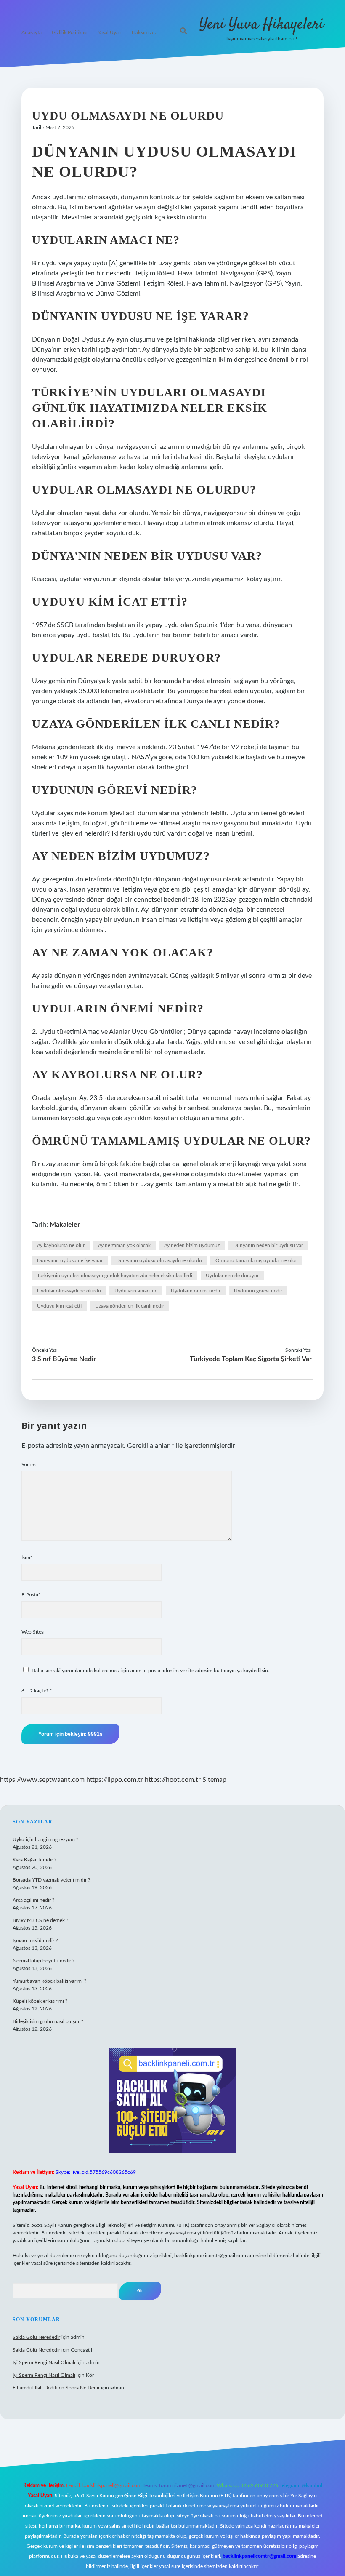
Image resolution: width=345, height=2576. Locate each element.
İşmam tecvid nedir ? (35, 1941)
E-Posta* (31, 1595)
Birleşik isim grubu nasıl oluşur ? (48, 2021)
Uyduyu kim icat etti (59, 1306)
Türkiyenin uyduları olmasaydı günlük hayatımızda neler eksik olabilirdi (115, 1276)
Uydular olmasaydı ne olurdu (69, 1291)
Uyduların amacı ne (136, 1291)
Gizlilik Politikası (70, 32)
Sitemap (214, 1780)
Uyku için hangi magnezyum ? (45, 1839)
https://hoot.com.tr (173, 1780)
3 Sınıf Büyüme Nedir (64, 1359)
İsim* (27, 1558)
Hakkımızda (145, 32)
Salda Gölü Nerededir (36, 2337)
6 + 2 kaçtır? (37, 1691)
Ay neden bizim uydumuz (192, 1245)
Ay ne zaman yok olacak (124, 1245)
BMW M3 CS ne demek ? (40, 1920)
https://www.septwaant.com (42, 1780)
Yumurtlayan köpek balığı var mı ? (49, 1981)
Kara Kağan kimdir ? (34, 1860)
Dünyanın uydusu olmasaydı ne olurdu (159, 1260)
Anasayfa (32, 32)
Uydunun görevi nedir (258, 1291)
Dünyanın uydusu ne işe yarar (70, 1260)
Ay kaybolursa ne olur (61, 1245)
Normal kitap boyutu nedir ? (44, 1961)
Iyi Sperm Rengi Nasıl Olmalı (44, 2362)
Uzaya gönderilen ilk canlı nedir (130, 1306)
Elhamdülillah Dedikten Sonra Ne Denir (56, 2388)
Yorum (29, 1465)
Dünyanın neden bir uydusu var (268, 1245)
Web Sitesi (33, 1632)
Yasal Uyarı (110, 32)
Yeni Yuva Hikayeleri (261, 25)
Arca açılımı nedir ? (33, 1900)
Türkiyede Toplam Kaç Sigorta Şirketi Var (251, 1359)
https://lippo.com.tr (115, 1780)
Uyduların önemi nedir (196, 1291)
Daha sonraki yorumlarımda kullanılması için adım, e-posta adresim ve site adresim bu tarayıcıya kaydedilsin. (150, 1671)
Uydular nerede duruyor (232, 1276)
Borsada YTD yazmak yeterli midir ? (51, 1880)
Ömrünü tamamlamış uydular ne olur (256, 1260)
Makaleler (65, 1225)
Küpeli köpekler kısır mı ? (40, 2001)
